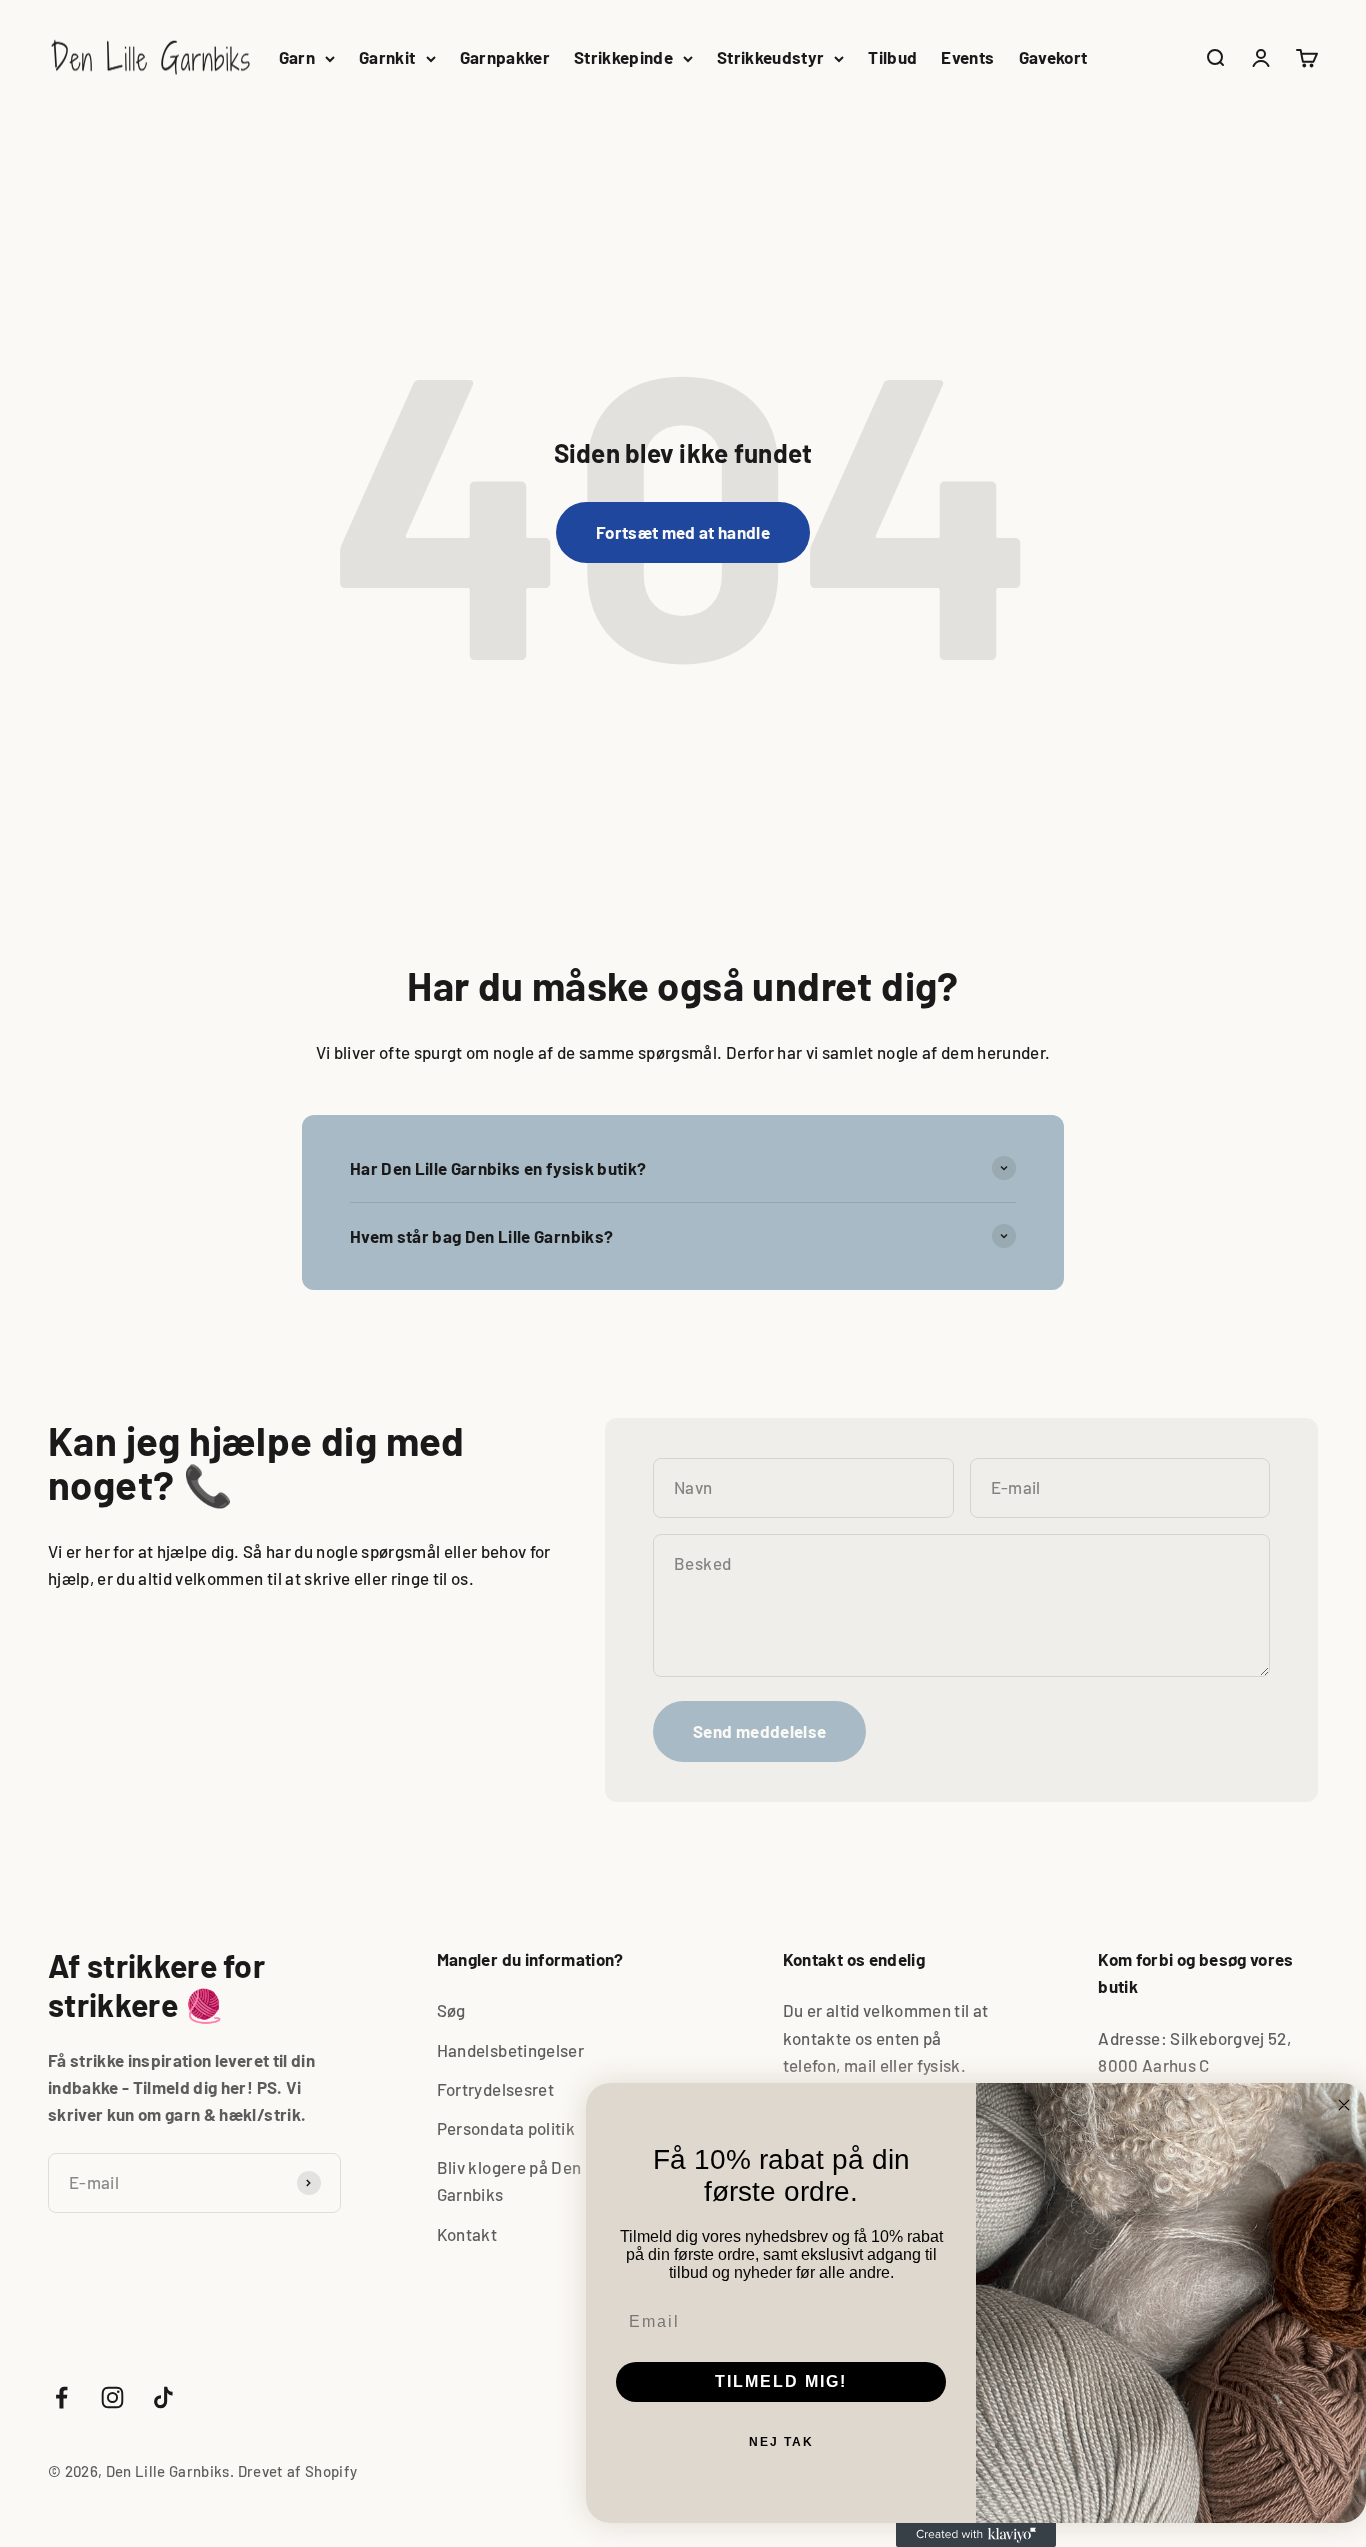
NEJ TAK (781, 2442)
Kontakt (467, 2234)
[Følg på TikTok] (163, 2397)
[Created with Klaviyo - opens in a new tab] (976, 2535)
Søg (451, 2010)
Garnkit (387, 57)
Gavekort (1053, 57)
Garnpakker (505, 57)
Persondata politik (506, 2128)
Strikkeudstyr (770, 57)
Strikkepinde (623, 57)
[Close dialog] (1344, 2105)
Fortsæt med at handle (683, 532)
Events (967, 57)
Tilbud (892, 57)
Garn (297, 57)
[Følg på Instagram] (112, 2397)
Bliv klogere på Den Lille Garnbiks (527, 2180)
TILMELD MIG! (781, 2381)
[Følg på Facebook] (61, 2397)
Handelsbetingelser (510, 2050)
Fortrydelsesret (495, 2089)
